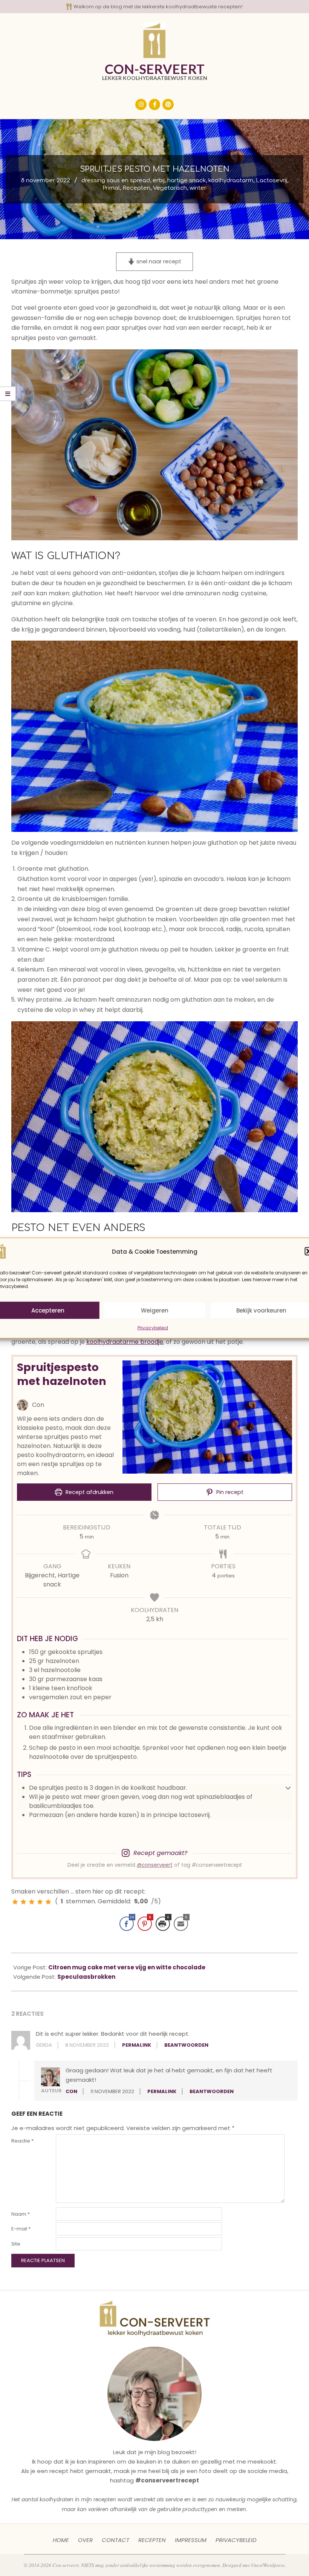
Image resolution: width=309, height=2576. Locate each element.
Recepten (136, 188)
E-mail (21, 2229)
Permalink (137, 2045)
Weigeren (155, 1310)
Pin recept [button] (229, 1492)
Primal (111, 188)
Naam (21, 2214)
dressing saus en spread (116, 181)
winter (198, 188)
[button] (288, 1788)
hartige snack (187, 181)
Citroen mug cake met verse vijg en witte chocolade (127, 1967)
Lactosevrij (272, 181)
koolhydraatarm (231, 181)
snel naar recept (158, 261)
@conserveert (155, 1865)
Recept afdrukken (89, 1492)
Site (16, 2244)
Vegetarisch (170, 188)
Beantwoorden (186, 2045)
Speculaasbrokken (86, 1977)
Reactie (22, 2141)
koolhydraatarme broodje (125, 1342)
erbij (159, 181)
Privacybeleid (153, 1328)
